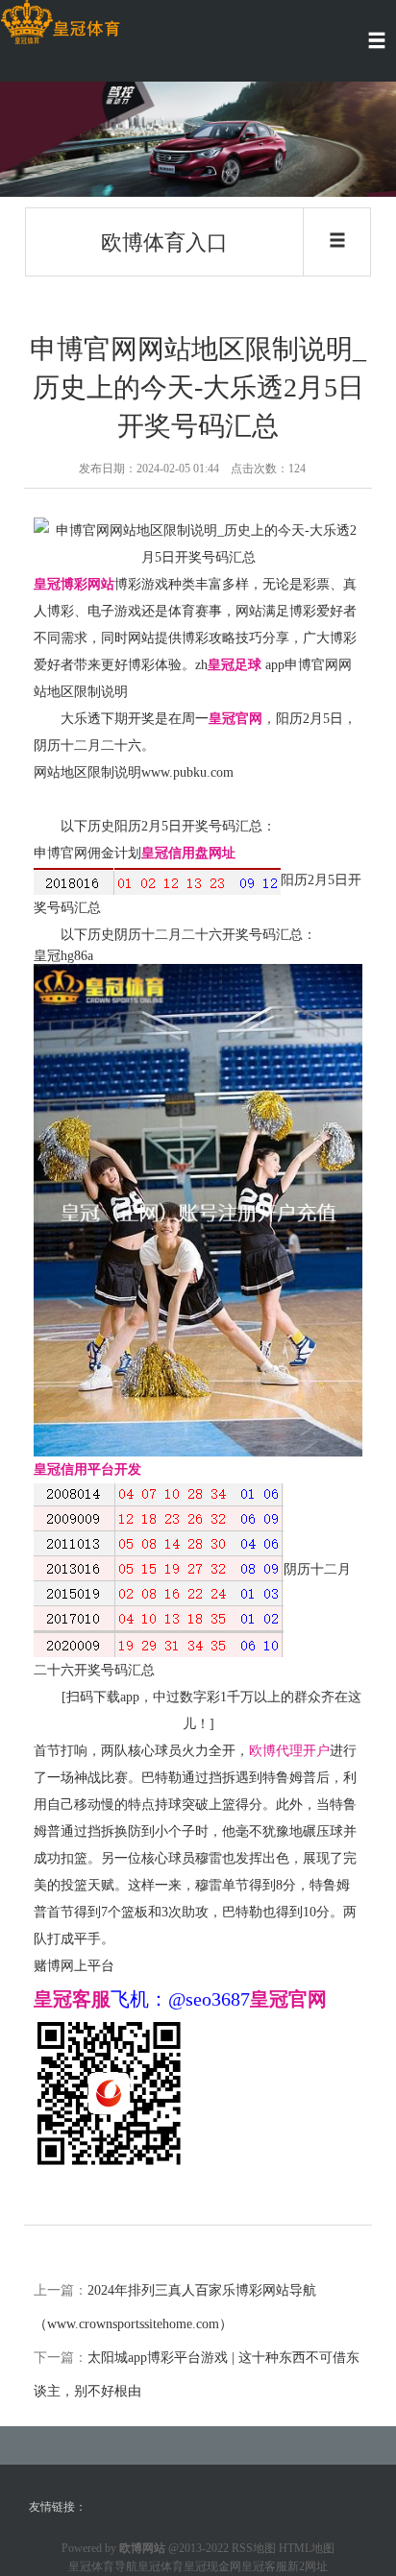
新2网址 (308, 2566)
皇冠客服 (264, 2566)
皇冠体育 (161, 2566)
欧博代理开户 (289, 1751)
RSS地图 (254, 2548)
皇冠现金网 (212, 2566)
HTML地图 (307, 2548)
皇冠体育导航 (103, 2566)
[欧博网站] (60, 23)
